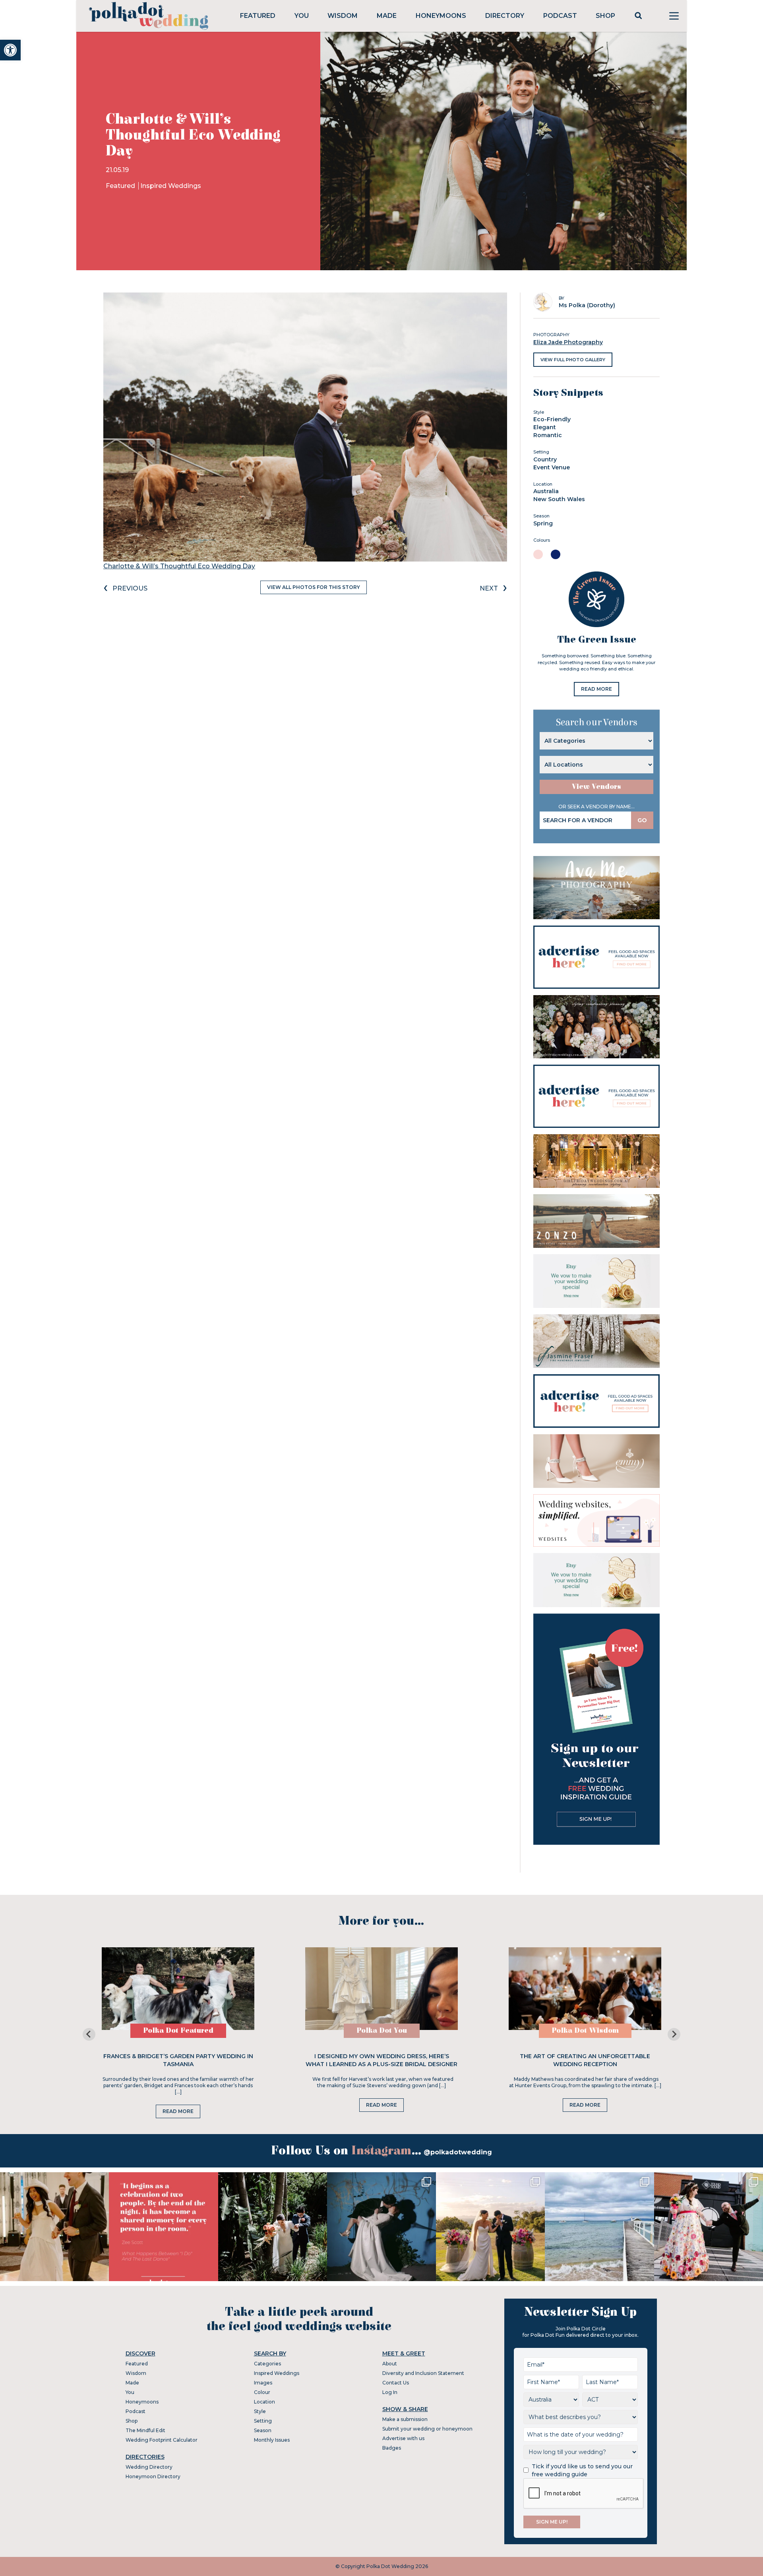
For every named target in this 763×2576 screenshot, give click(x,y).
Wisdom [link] (343, 16)
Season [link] (263, 2430)
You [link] (302, 16)
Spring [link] (543, 523)
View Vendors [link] (596, 787)
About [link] (390, 2364)
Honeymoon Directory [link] (153, 2476)
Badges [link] (392, 2448)
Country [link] (545, 459)
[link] (10, 50)
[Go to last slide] (89, 2034)
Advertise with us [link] (403, 2438)
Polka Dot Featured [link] (178, 2031)
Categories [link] (267, 2364)
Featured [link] (258, 16)
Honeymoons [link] (441, 16)
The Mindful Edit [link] (145, 2430)
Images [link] (263, 2383)
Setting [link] (263, 2421)
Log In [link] (390, 2392)
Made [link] (387, 16)
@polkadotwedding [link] (458, 2152)
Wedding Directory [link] (149, 2467)
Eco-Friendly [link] (552, 419)
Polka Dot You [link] (382, 2031)
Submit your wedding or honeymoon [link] (427, 2429)
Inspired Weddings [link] (171, 186)
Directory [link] (505, 16)
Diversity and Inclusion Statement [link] (423, 2373)
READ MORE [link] (596, 689)
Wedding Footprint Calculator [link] (162, 2440)
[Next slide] (674, 2034)
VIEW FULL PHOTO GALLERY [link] (573, 360)
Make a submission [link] (405, 2419)
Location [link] (264, 2402)
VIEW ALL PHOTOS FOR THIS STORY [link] (314, 587)
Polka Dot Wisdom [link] (585, 2031)
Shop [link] (605, 16)
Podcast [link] (560, 16)
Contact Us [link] (396, 2383)
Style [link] (260, 2411)
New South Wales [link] (559, 499)
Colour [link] (262, 2392)
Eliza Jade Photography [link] (568, 342)
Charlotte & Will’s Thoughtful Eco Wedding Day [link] (179, 566)
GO (642, 820)
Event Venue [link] (552, 467)
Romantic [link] (548, 435)
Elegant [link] (545, 427)
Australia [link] (546, 491)
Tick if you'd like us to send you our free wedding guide (582, 2470)
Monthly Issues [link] (272, 2440)
